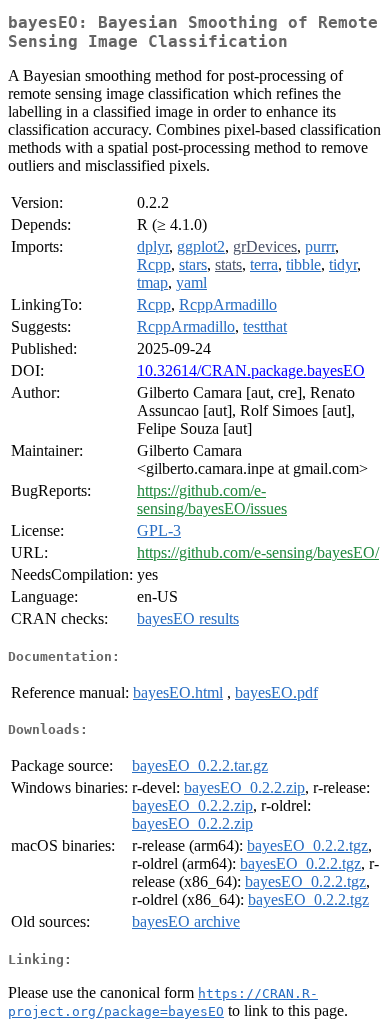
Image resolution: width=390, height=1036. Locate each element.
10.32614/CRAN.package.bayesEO (251, 370)
